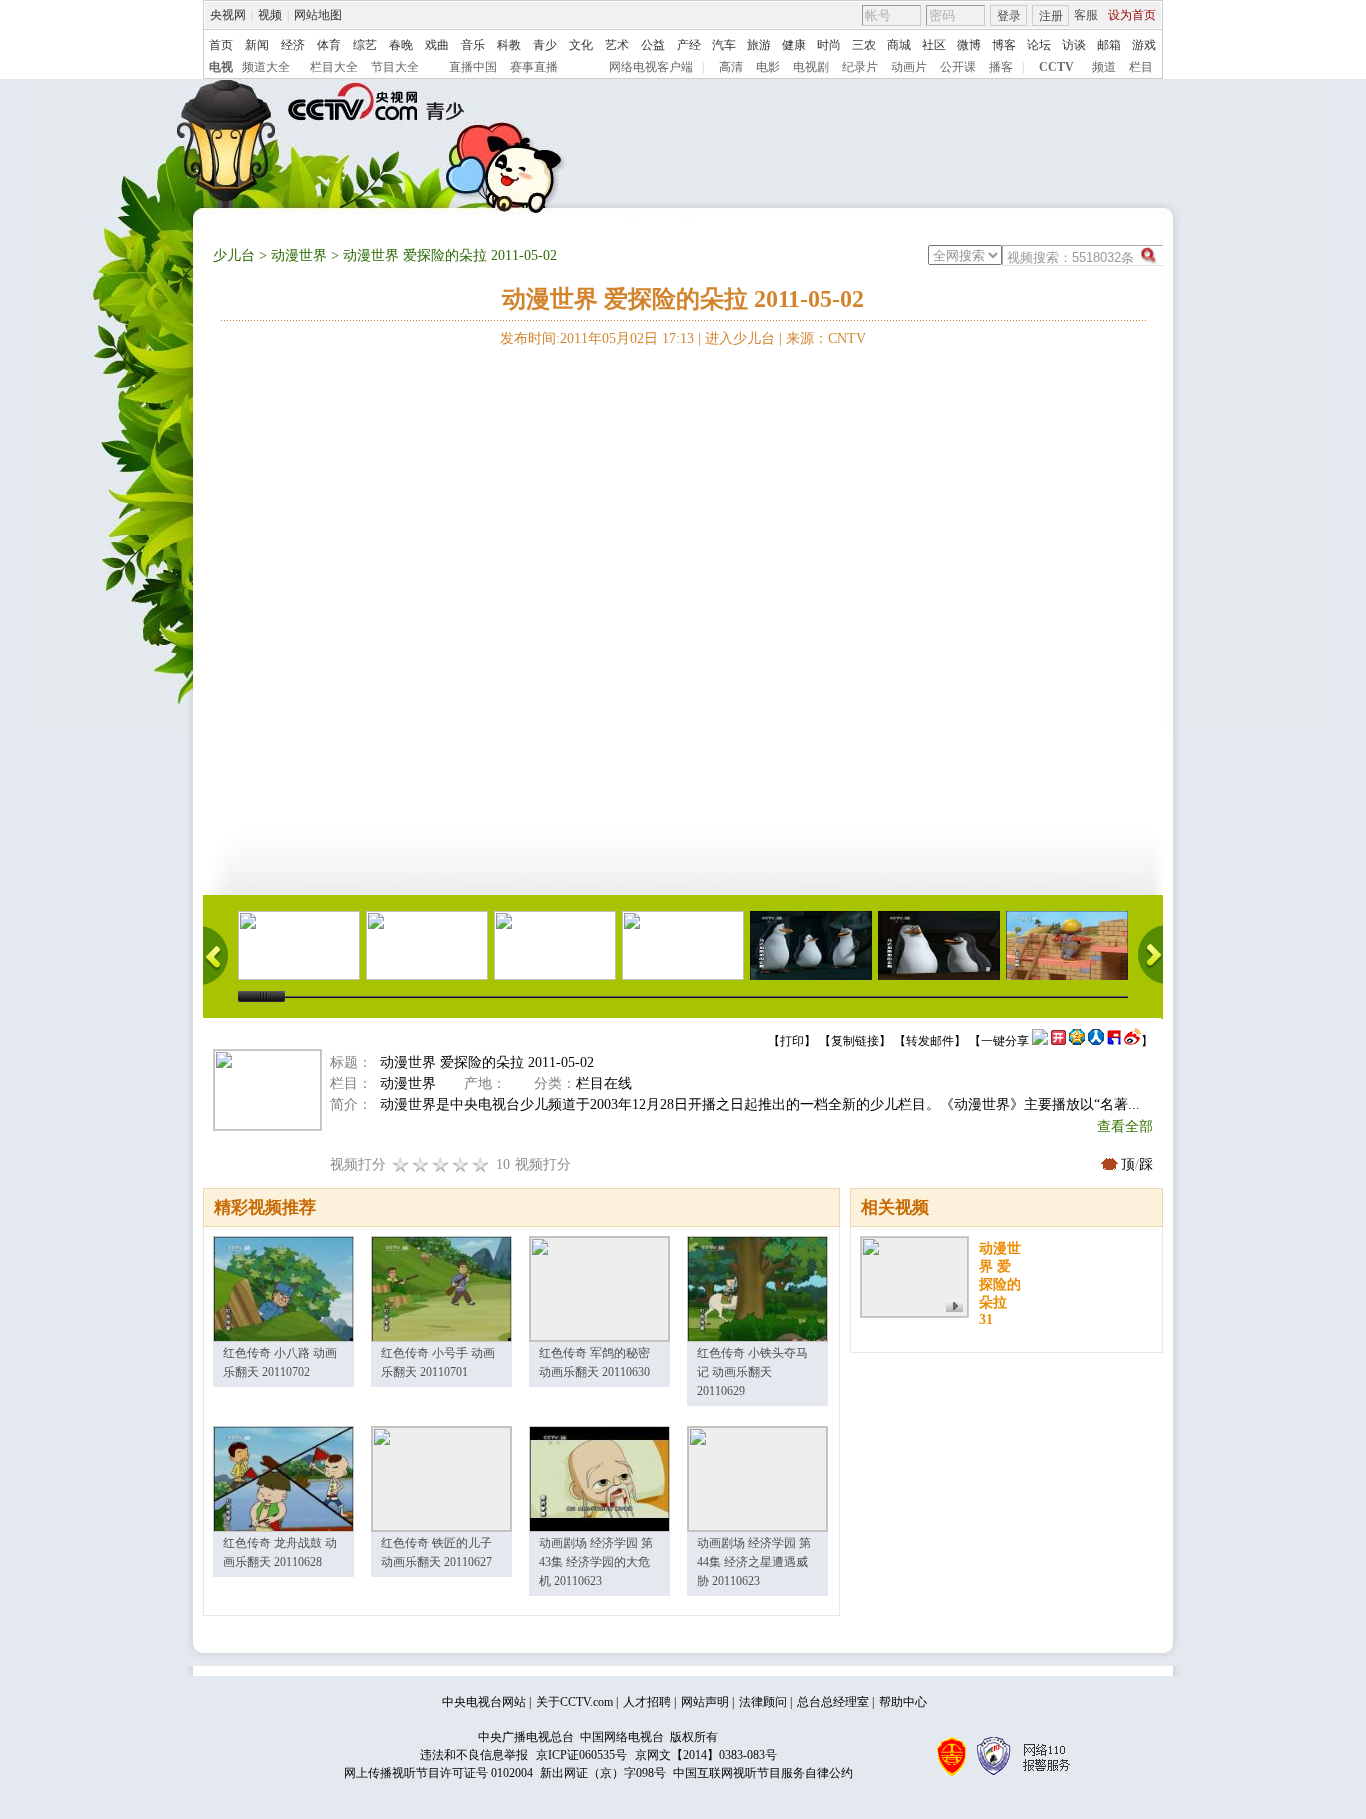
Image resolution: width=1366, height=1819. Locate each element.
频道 (1104, 67)
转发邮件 (930, 1041)
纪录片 (860, 67)
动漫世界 (299, 255)
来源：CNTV (826, 338)
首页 (221, 45)
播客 (1001, 67)
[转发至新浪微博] (1132, 1041)
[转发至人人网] (1096, 1041)
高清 (731, 67)
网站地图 (318, 15)
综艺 (365, 45)
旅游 (759, 45)
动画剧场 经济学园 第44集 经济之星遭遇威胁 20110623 (754, 1562)
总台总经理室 (833, 1702)
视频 (270, 15)
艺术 (617, 45)
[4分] (421, 1164)
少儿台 (234, 255)
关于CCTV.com (574, 1702)
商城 (899, 45)
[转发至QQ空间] (1077, 1041)
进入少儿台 (740, 338)
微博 (969, 45)
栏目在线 (604, 1083)
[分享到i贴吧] (1114, 1041)
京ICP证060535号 (581, 1755)
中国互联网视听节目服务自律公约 (763, 1773)
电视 (221, 67)
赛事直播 (534, 67)
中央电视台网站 (484, 1702)
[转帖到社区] (1040, 1041)
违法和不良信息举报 (474, 1755)
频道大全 (266, 67)
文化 (581, 45)
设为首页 (1132, 15)
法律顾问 (763, 1702)
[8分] (461, 1164)
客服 (1086, 15)
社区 (934, 45)
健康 (794, 45)
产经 (689, 45)
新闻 (257, 45)
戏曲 (437, 45)
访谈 (1074, 45)
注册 (1051, 16)
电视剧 (811, 67)
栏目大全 (334, 67)
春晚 (401, 45)
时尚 (829, 45)
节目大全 (395, 67)
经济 (293, 45)
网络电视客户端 (651, 67)
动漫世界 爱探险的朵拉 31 (1000, 1284)
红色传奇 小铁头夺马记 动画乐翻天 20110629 (752, 1372)
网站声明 (705, 1702)
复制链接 (855, 1041)
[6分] (441, 1164)
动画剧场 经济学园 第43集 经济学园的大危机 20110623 (596, 1562)
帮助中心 (903, 1702)
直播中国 (473, 67)
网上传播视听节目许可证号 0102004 (438, 1773)
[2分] (401, 1164)
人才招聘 (647, 1702)
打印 (792, 1041)
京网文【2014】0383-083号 (706, 1755)
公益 (653, 45)
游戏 (1144, 45)
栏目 (1141, 67)
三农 (864, 45)
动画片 (909, 67)
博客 (1004, 45)
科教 (509, 45)
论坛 (1039, 45)
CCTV (1056, 67)
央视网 (228, 15)
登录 (1009, 16)
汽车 (724, 45)
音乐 (473, 45)
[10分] (481, 1164)
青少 (545, 45)
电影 (768, 67)
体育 (329, 45)
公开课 (958, 67)
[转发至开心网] (1058, 1041)
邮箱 (1109, 45)
